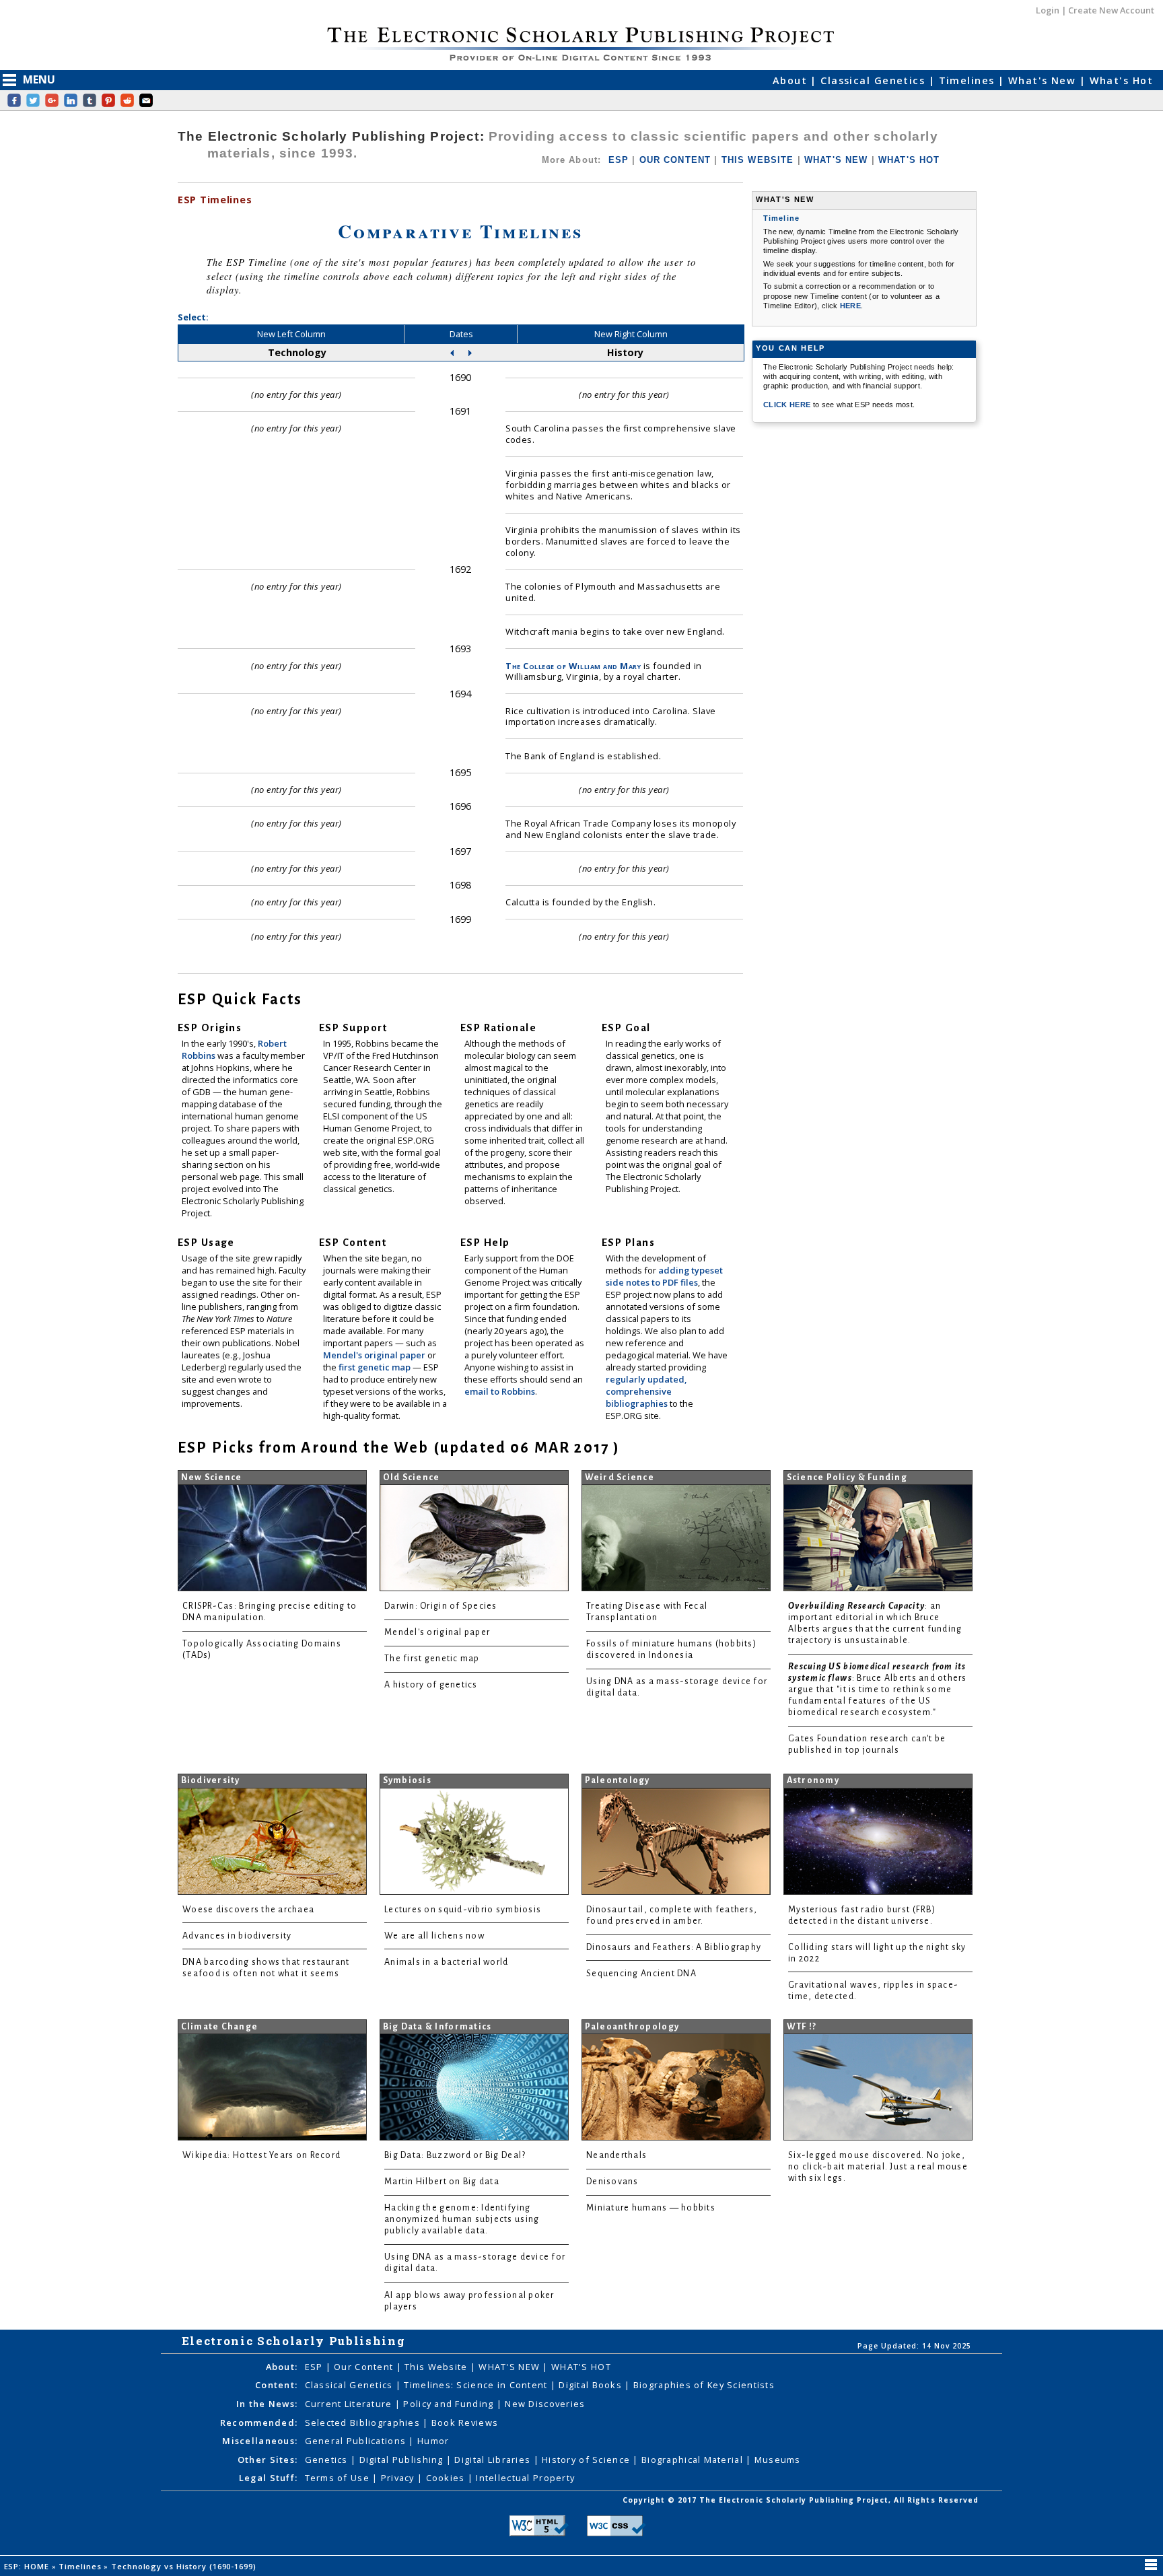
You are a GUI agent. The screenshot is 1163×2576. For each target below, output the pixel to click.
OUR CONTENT (675, 160)
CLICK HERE (788, 405)
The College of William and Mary (573, 666)
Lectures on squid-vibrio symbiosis (463, 1910)
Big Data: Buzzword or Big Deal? (455, 2155)
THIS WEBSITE (758, 160)
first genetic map (376, 1367)
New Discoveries (545, 2404)
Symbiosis (407, 1780)
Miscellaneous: (260, 2441)
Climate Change (220, 2027)
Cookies (447, 2478)
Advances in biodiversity (237, 1936)
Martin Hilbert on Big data (442, 2182)
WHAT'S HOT (909, 160)
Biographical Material (694, 2460)
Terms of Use (339, 2478)
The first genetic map (432, 1659)
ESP (619, 160)
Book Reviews (465, 2423)
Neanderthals (616, 2155)
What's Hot (1121, 80)
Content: (276, 2385)
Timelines (968, 80)
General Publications (357, 2441)
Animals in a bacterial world (446, 1962)
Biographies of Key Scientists (704, 2385)
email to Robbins (500, 1391)
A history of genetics (431, 1685)
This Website (437, 2367)
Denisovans (612, 2182)
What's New (1044, 80)
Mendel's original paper (375, 1355)
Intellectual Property (525, 2478)
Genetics (328, 2460)
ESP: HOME (28, 2566)
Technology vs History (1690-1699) (185, 2566)
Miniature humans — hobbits (651, 2208)
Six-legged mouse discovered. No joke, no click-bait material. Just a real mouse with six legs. (878, 2167)
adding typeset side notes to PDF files (664, 1276)
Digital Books (592, 2385)
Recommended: (259, 2423)
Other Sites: (268, 2460)
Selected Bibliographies (364, 2423)
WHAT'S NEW (836, 160)
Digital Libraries (494, 2460)
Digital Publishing (403, 2460)
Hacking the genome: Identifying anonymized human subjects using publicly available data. (462, 2219)
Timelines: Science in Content (477, 2385)
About (792, 80)
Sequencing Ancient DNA (641, 1974)
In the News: (267, 2404)
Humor (433, 2441)
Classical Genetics (874, 80)
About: (282, 2367)
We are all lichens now (434, 1936)
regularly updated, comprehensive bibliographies (646, 1391)
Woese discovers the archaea (248, 1910)
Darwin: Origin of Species (441, 1606)
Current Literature (350, 2404)
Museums (778, 2460)
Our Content (365, 2367)
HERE (850, 306)
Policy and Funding (450, 2404)
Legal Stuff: (268, 2478)
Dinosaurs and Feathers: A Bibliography (674, 1947)
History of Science (587, 2460)
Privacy (399, 2478)
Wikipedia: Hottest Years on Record (261, 2155)
